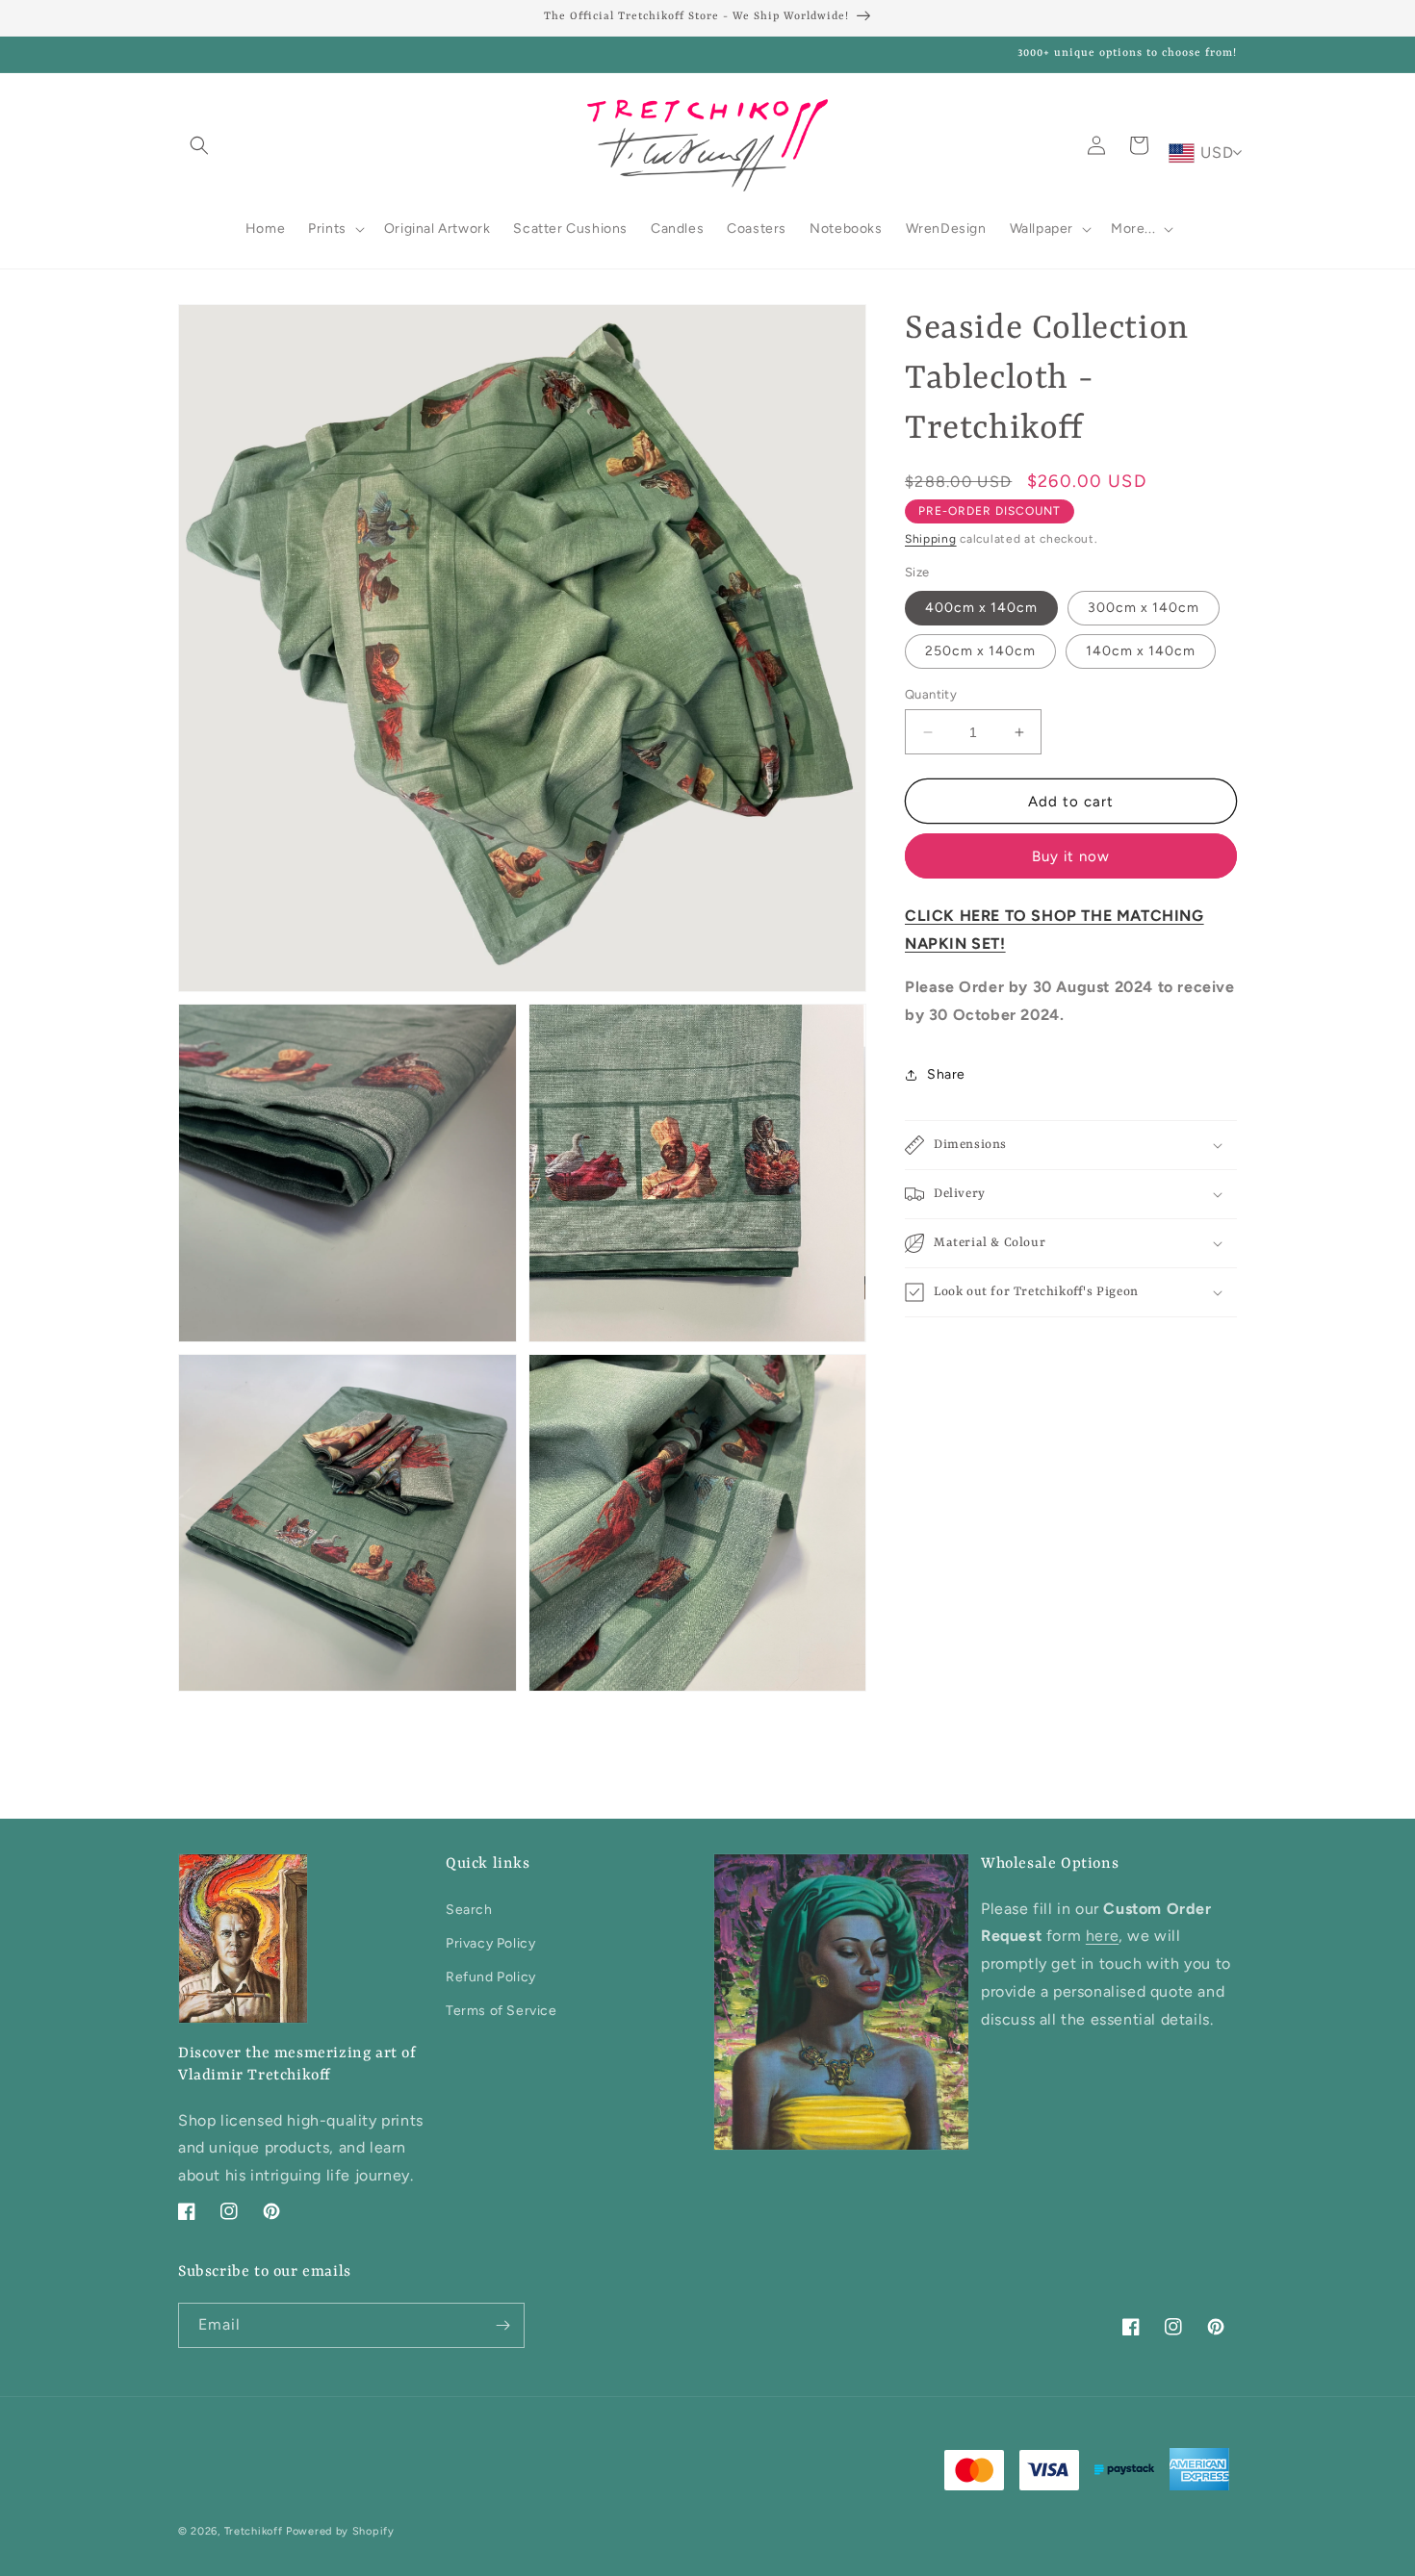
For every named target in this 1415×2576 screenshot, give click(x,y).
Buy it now (1071, 856)
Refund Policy (491, 1977)
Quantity (931, 694)
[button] (199, 145)
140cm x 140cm (1141, 651)
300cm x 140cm (1144, 608)
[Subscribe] (502, 2325)
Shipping (931, 539)
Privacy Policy (490, 1943)
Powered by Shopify (340, 2531)
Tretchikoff (254, 2531)
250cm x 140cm (980, 651)
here (1102, 1936)
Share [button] (946, 1074)
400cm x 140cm (981, 608)
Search (469, 1910)
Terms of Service (502, 2011)
